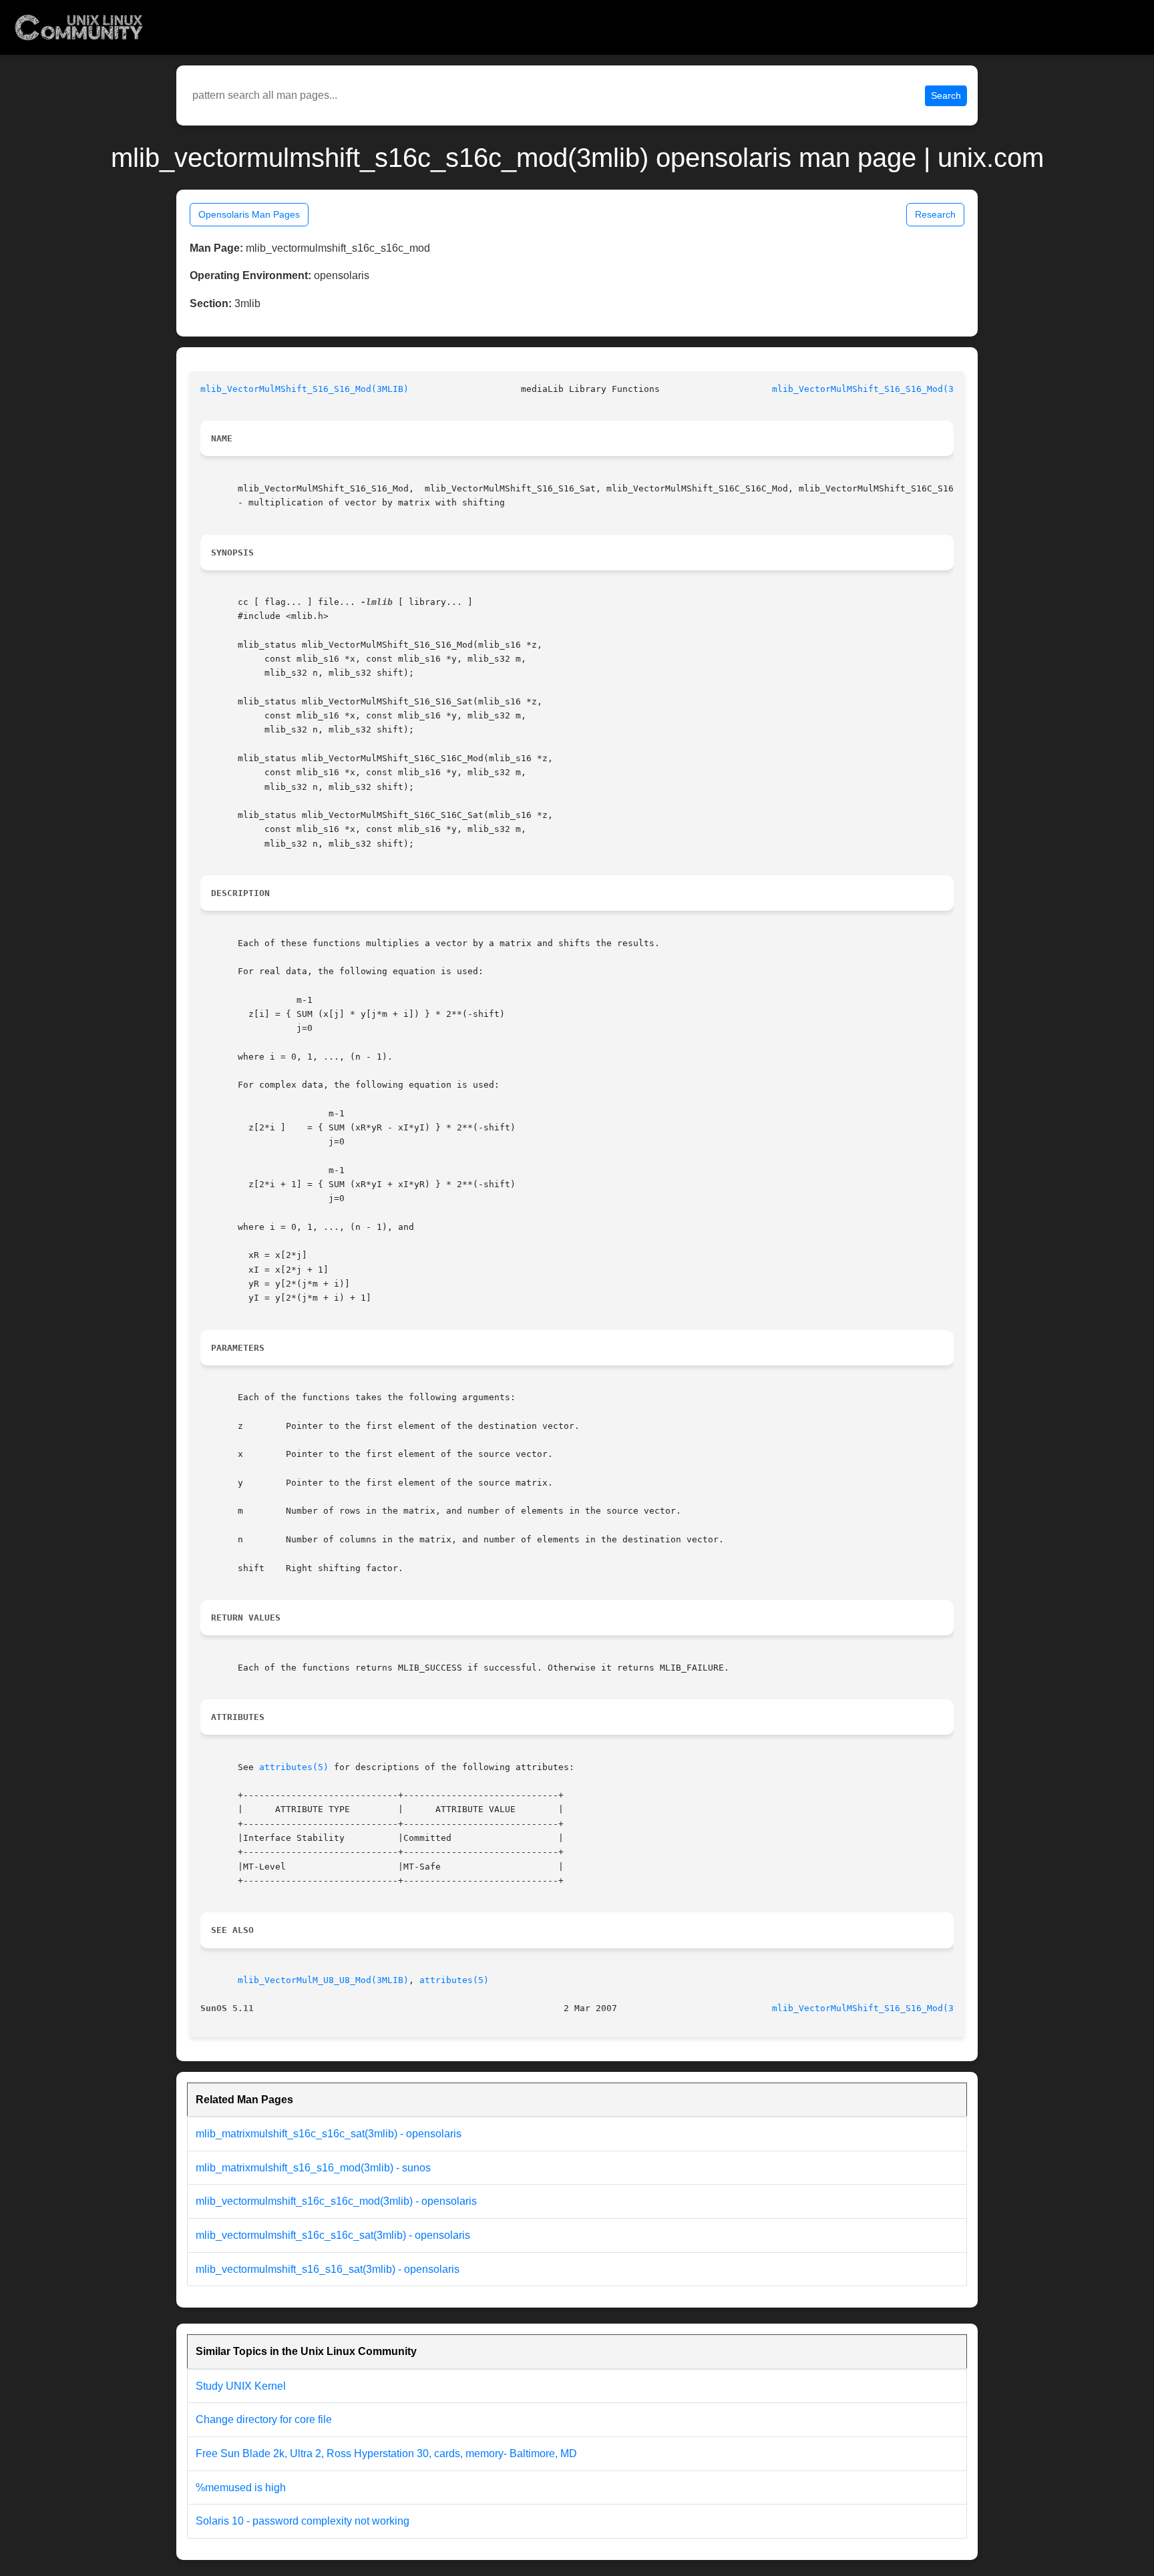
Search (946, 95)
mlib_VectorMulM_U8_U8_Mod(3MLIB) (323, 1980)
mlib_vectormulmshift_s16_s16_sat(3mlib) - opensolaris (328, 2269)
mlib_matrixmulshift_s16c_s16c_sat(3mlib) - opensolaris (329, 2134)
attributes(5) (294, 1767)
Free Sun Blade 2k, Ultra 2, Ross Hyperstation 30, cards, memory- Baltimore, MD (386, 2453)
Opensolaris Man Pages (249, 214)
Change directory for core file (264, 2419)
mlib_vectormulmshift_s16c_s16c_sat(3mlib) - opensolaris (333, 2235)
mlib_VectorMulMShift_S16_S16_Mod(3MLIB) (305, 389)
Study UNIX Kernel (241, 2386)
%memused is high (241, 2488)
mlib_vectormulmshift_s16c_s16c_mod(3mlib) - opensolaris (336, 2201)
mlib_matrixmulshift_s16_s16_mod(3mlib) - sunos (313, 2168)
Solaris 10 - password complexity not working (303, 2521)
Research (935, 214)
